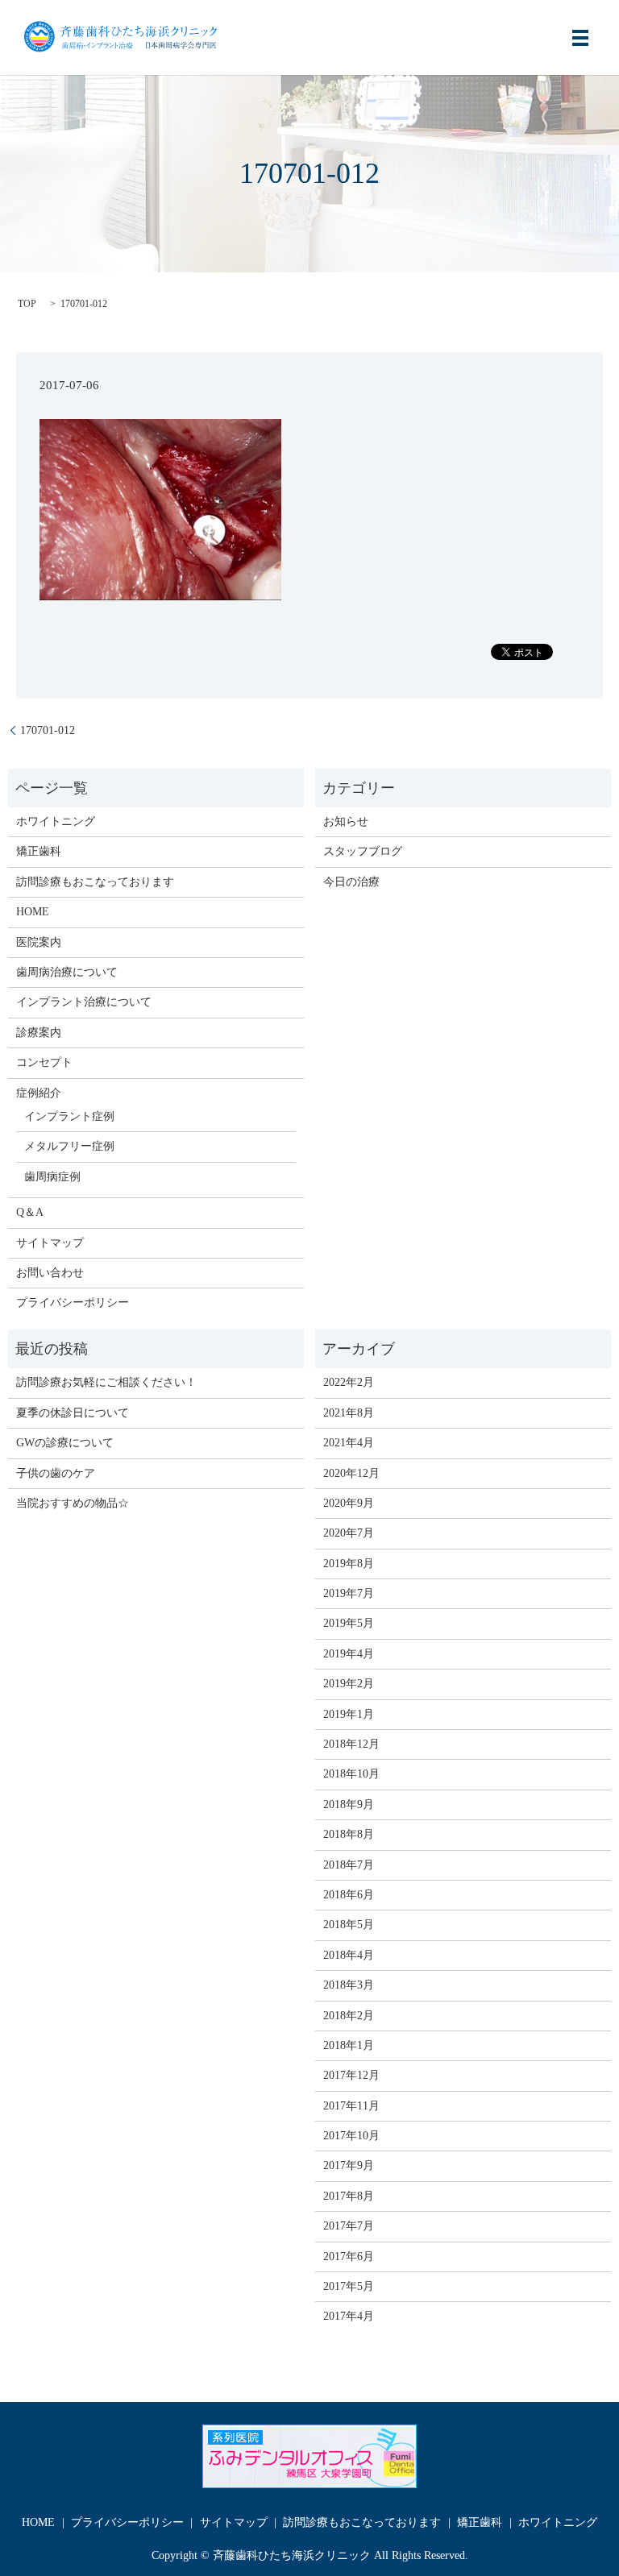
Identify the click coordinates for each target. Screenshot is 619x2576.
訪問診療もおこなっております (95, 882)
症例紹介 (39, 1093)
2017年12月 (351, 2075)
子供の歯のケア (56, 1473)
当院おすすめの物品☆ (73, 1503)
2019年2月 (349, 1684)
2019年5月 (349, 1623)
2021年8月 (349, 1413)
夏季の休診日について (73, 1413)
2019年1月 (349, 1714)
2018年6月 (349, 1895)
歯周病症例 (52, 1177)
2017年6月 (349, 2257)
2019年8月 (349, 1564)
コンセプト (44, 1062)
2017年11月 (351, 2106)
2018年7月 (349, 1865)
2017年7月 (349, 2226)
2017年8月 (349, 2196)
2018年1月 (349, 2045)
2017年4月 (349, 2316)
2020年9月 (349, 1503)
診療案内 (39, 1033)
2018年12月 (351, 1744)
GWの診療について (65, 1443)
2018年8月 (349, 1834)
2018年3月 (349, 1985)
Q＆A (30, 1212)
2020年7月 (349, 1533)
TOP (27, 304)
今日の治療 (351, 882)
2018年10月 (351, 1774)
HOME (33, 912)
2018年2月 (349, 2016)
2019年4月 (349, 1654)
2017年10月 (351, 2136)
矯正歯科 (39, 851)
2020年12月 (351, 1473)
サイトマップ (50, 1243)
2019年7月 (349, 1593)
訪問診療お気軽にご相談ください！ (106, 1382)
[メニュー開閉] (580, 38)
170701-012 (48, 730)
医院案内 (39, 942)
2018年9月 (349, 1804)
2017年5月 (349, 2286)
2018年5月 (349, 1925)
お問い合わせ (50, 1273)
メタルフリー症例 (69, 1146)
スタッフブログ (363, 851)
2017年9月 (349, 2165)
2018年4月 (349, 1955)
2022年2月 (349, 1382)
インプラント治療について (84, 1002)
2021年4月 (349, 1443)
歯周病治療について (67, 972)
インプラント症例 (69, 1116)
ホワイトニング (56, 821)
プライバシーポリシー (73, 1303)
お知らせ (346, 821)
